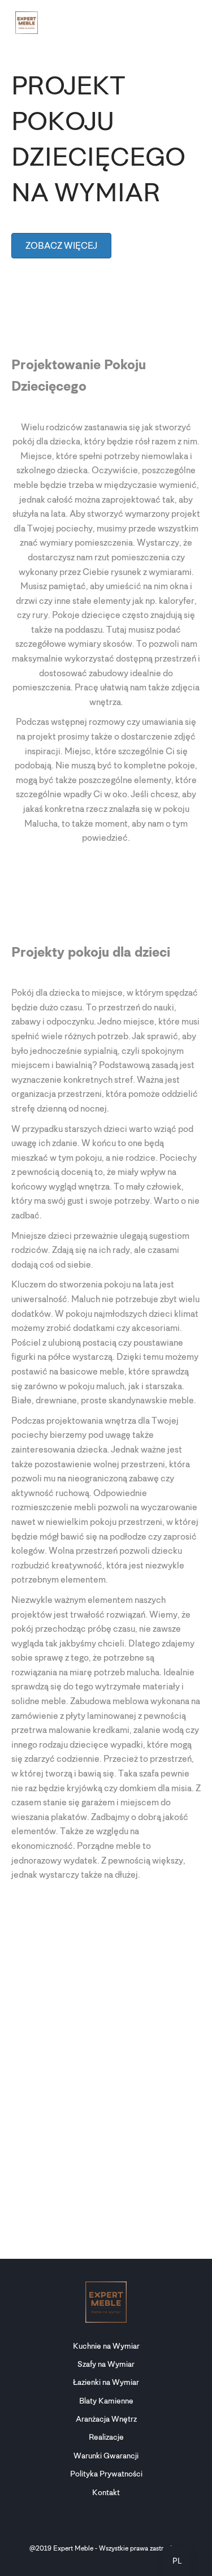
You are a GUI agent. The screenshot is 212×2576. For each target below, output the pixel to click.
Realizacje (106, 2437)
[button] (177, 2561)
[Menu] (190, 23)
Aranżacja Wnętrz (106, 2419)
